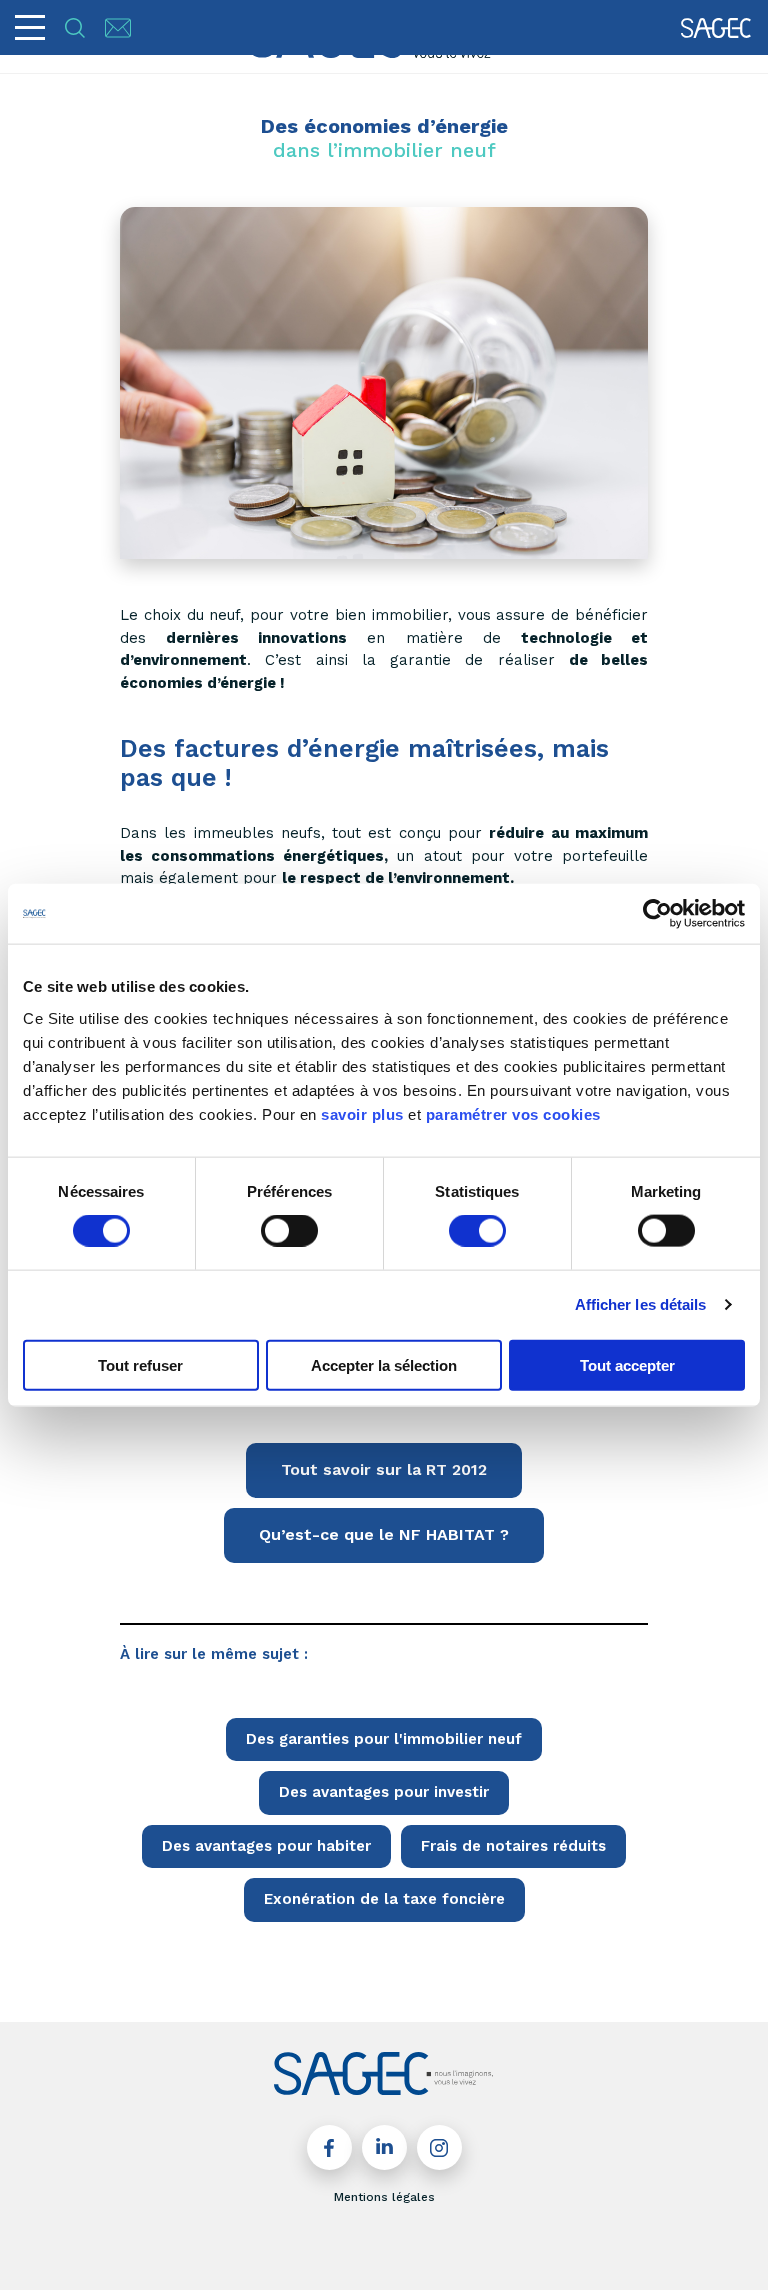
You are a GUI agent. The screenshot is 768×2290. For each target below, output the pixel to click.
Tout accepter (627, 1364)
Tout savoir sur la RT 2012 (384, 1469)
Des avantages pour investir (384, 1792)
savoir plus (362, 1113)
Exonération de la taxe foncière (384, 1899)
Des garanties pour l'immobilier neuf (384, 1739)
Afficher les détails (641, 1304)
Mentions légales (384, 2197)
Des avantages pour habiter (266, 1846)
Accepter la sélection (384, 1364)
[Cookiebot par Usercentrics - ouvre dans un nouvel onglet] (657, 914)
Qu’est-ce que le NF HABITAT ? (384, 1534)
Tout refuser (140, 1364)
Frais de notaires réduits (513, 1846)
